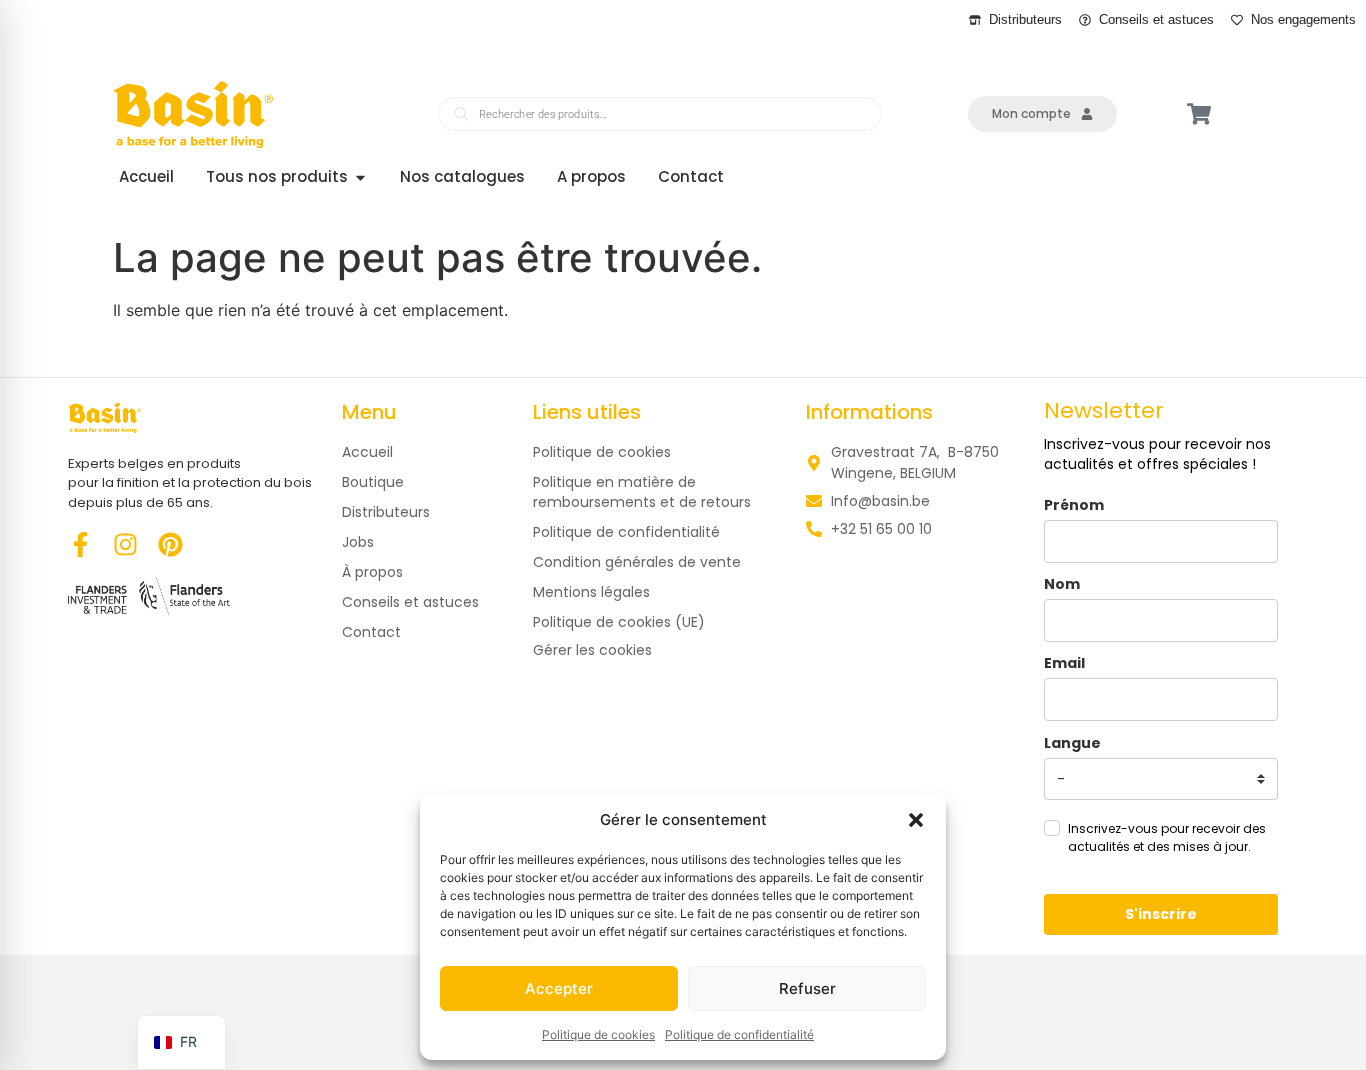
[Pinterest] (170, 544)
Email (1064, 663)
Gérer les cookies (592, 650)
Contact (371, 632)
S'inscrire (1161, 914)
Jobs (358, 542)
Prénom (1074, 505)
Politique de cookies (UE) (619, 622)
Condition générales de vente (637, 562)
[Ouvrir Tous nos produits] (360, 177)
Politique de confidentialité (739, 1034)
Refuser (807, 988)
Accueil (367, 452)
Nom (1062, 584)
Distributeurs (386, 512)
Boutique (373, 482)
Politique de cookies (598, 1034)
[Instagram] (125, 544)
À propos (372, 572)
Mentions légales (591, 592)
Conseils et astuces (410, 602)
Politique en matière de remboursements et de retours (642, 492)
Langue (1072, 743)
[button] (916, 820)
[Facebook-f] (80, 544)
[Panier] (1199, 114)
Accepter (559, 988)
